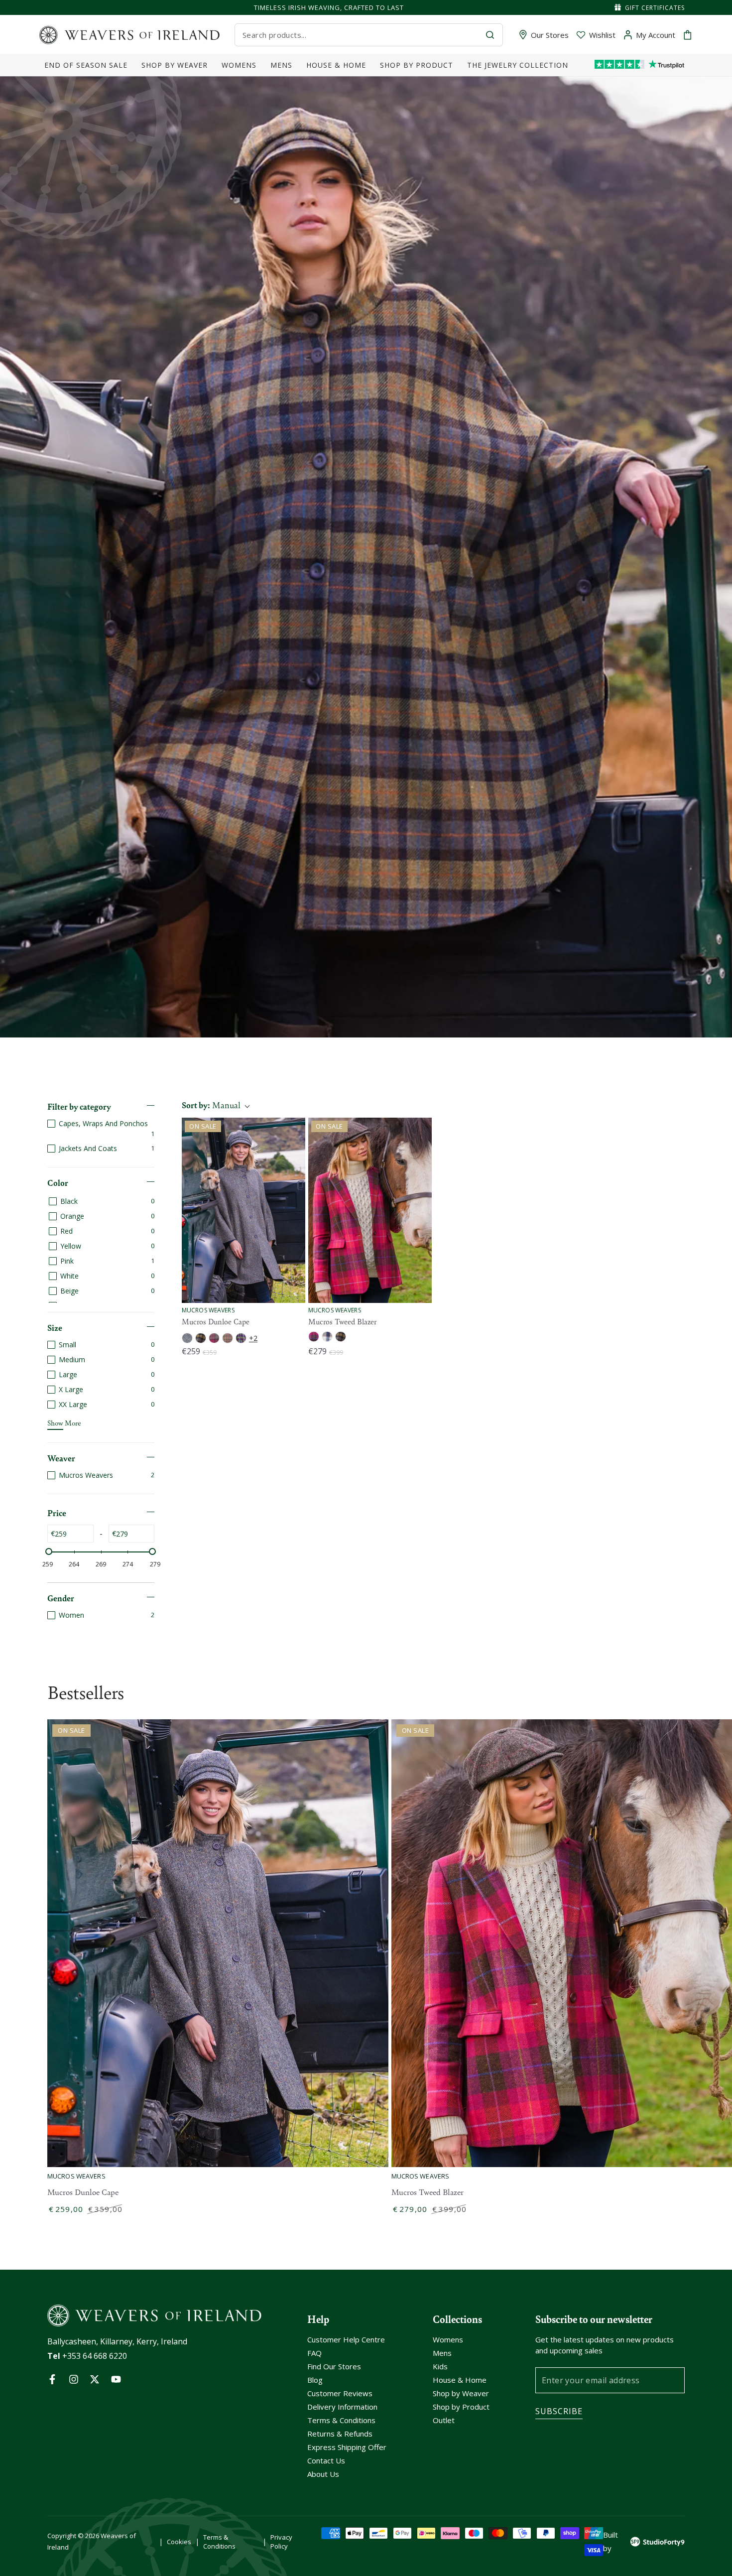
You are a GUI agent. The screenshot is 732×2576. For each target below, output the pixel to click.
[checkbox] (101, 1128)
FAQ (314, 2353)
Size (55, 1327)
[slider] (49, 1551)
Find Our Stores (334, 2366)
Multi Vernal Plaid (241, 1338)
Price (57, 1513)
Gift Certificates (655, 8)
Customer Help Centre (346, 2339)
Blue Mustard (201, 1338)
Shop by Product (461, 2407)
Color (58, 1182)
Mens (442, 2353)
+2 (253, 1338)
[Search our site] (490, 35)
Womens (448, 2339)
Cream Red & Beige (228, 1338)
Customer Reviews (340, 2393)
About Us (323, 2474)
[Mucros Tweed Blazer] (370, 1210)
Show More (64, 1422)
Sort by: (211, 1105)
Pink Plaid (314, 1337)
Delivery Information (342, 2407)
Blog (315, 2380)
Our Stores (550, 35)
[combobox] (360, 35)
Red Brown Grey (214, 1338)
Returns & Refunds (340, 2434)
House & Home (460, 2380)
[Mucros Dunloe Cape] (244, 1210)
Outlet (444, 2420)
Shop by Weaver (461, 2393)
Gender (61, 1598)
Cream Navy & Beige (327, 1337)
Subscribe (559, 2411)
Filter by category (79, 1106)
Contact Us (326, 2460)
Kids (440, 2366)
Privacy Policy (281, 2542)
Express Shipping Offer (347, 2447)
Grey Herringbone (187, 1338)
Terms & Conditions (341, 2420)
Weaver (61, 1458)
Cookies (179, 2542)
